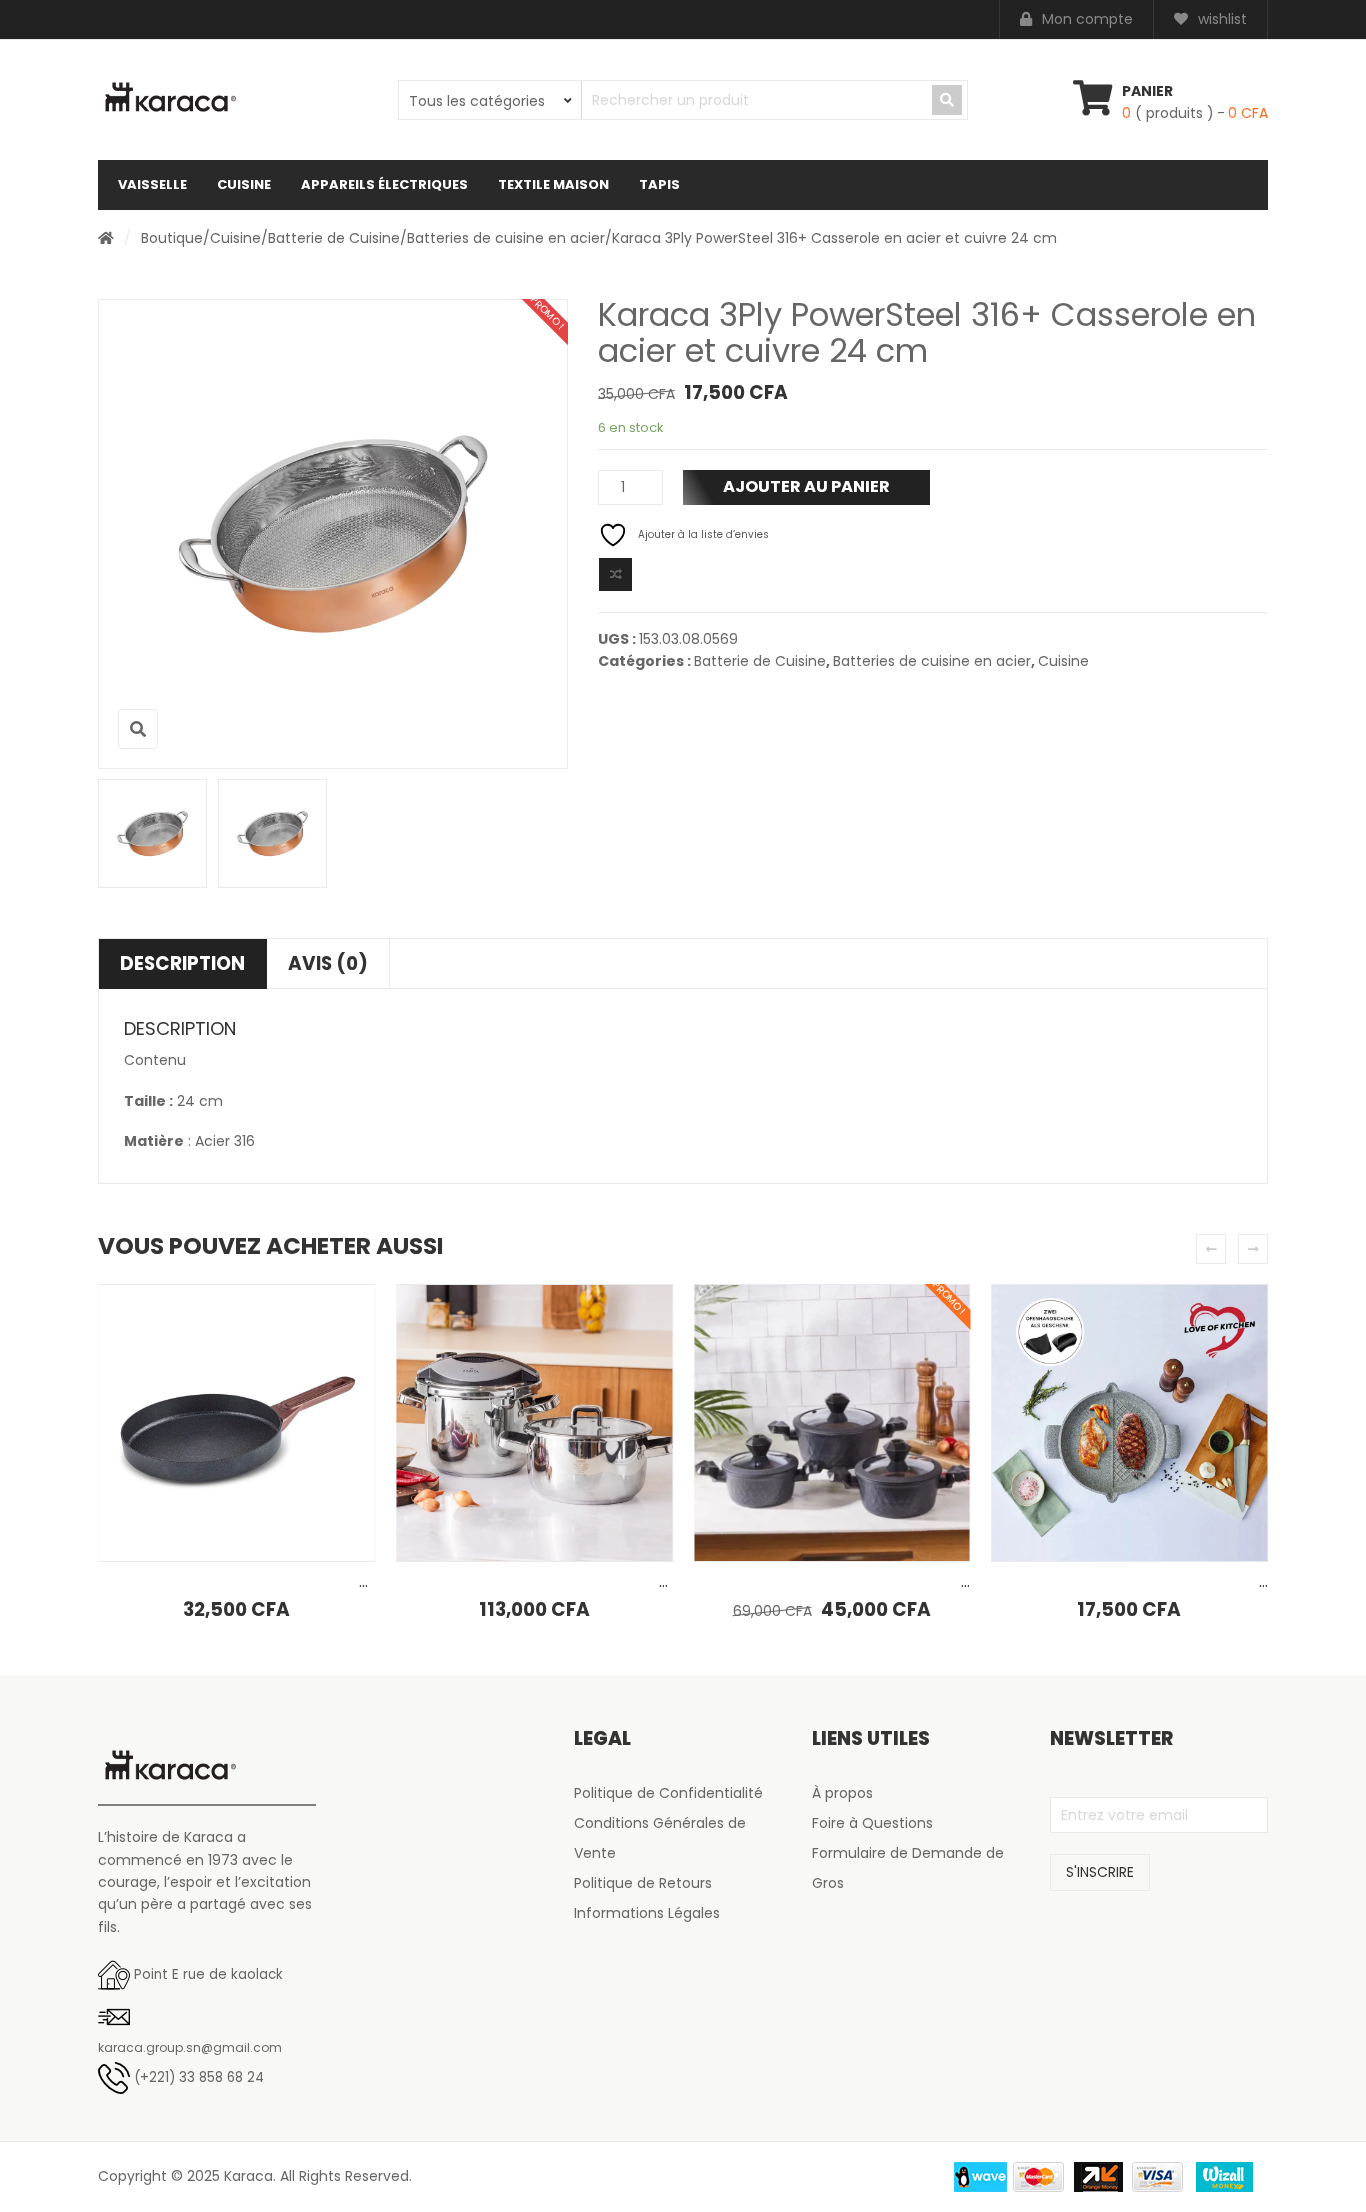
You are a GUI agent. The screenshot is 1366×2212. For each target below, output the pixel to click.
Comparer (615, 574)
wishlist (1222, 19)
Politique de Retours (643, 1883)
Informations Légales (647, 1913)
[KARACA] (170, 98)
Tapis (659, 184)
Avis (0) (328, 963)
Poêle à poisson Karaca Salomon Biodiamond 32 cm (292, 1581)
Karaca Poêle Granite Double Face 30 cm (1143, 1581)
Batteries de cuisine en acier (506, 238)
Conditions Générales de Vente (660, 1838)
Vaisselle (152, 184)
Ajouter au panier (806, 486)
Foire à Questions (872, 1823)
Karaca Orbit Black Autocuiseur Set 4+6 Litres (563, 1581)
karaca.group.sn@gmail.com (190, 2047)
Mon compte (1087, 19)
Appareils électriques (384, 184)
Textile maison (553, 184)
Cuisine (244, 184)
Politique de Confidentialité (668, 1793)
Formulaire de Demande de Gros (908, 1868)
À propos (842, 1793)
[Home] (106, 238)
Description (182, 963)
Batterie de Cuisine (334, 238)
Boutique (172, 238)
